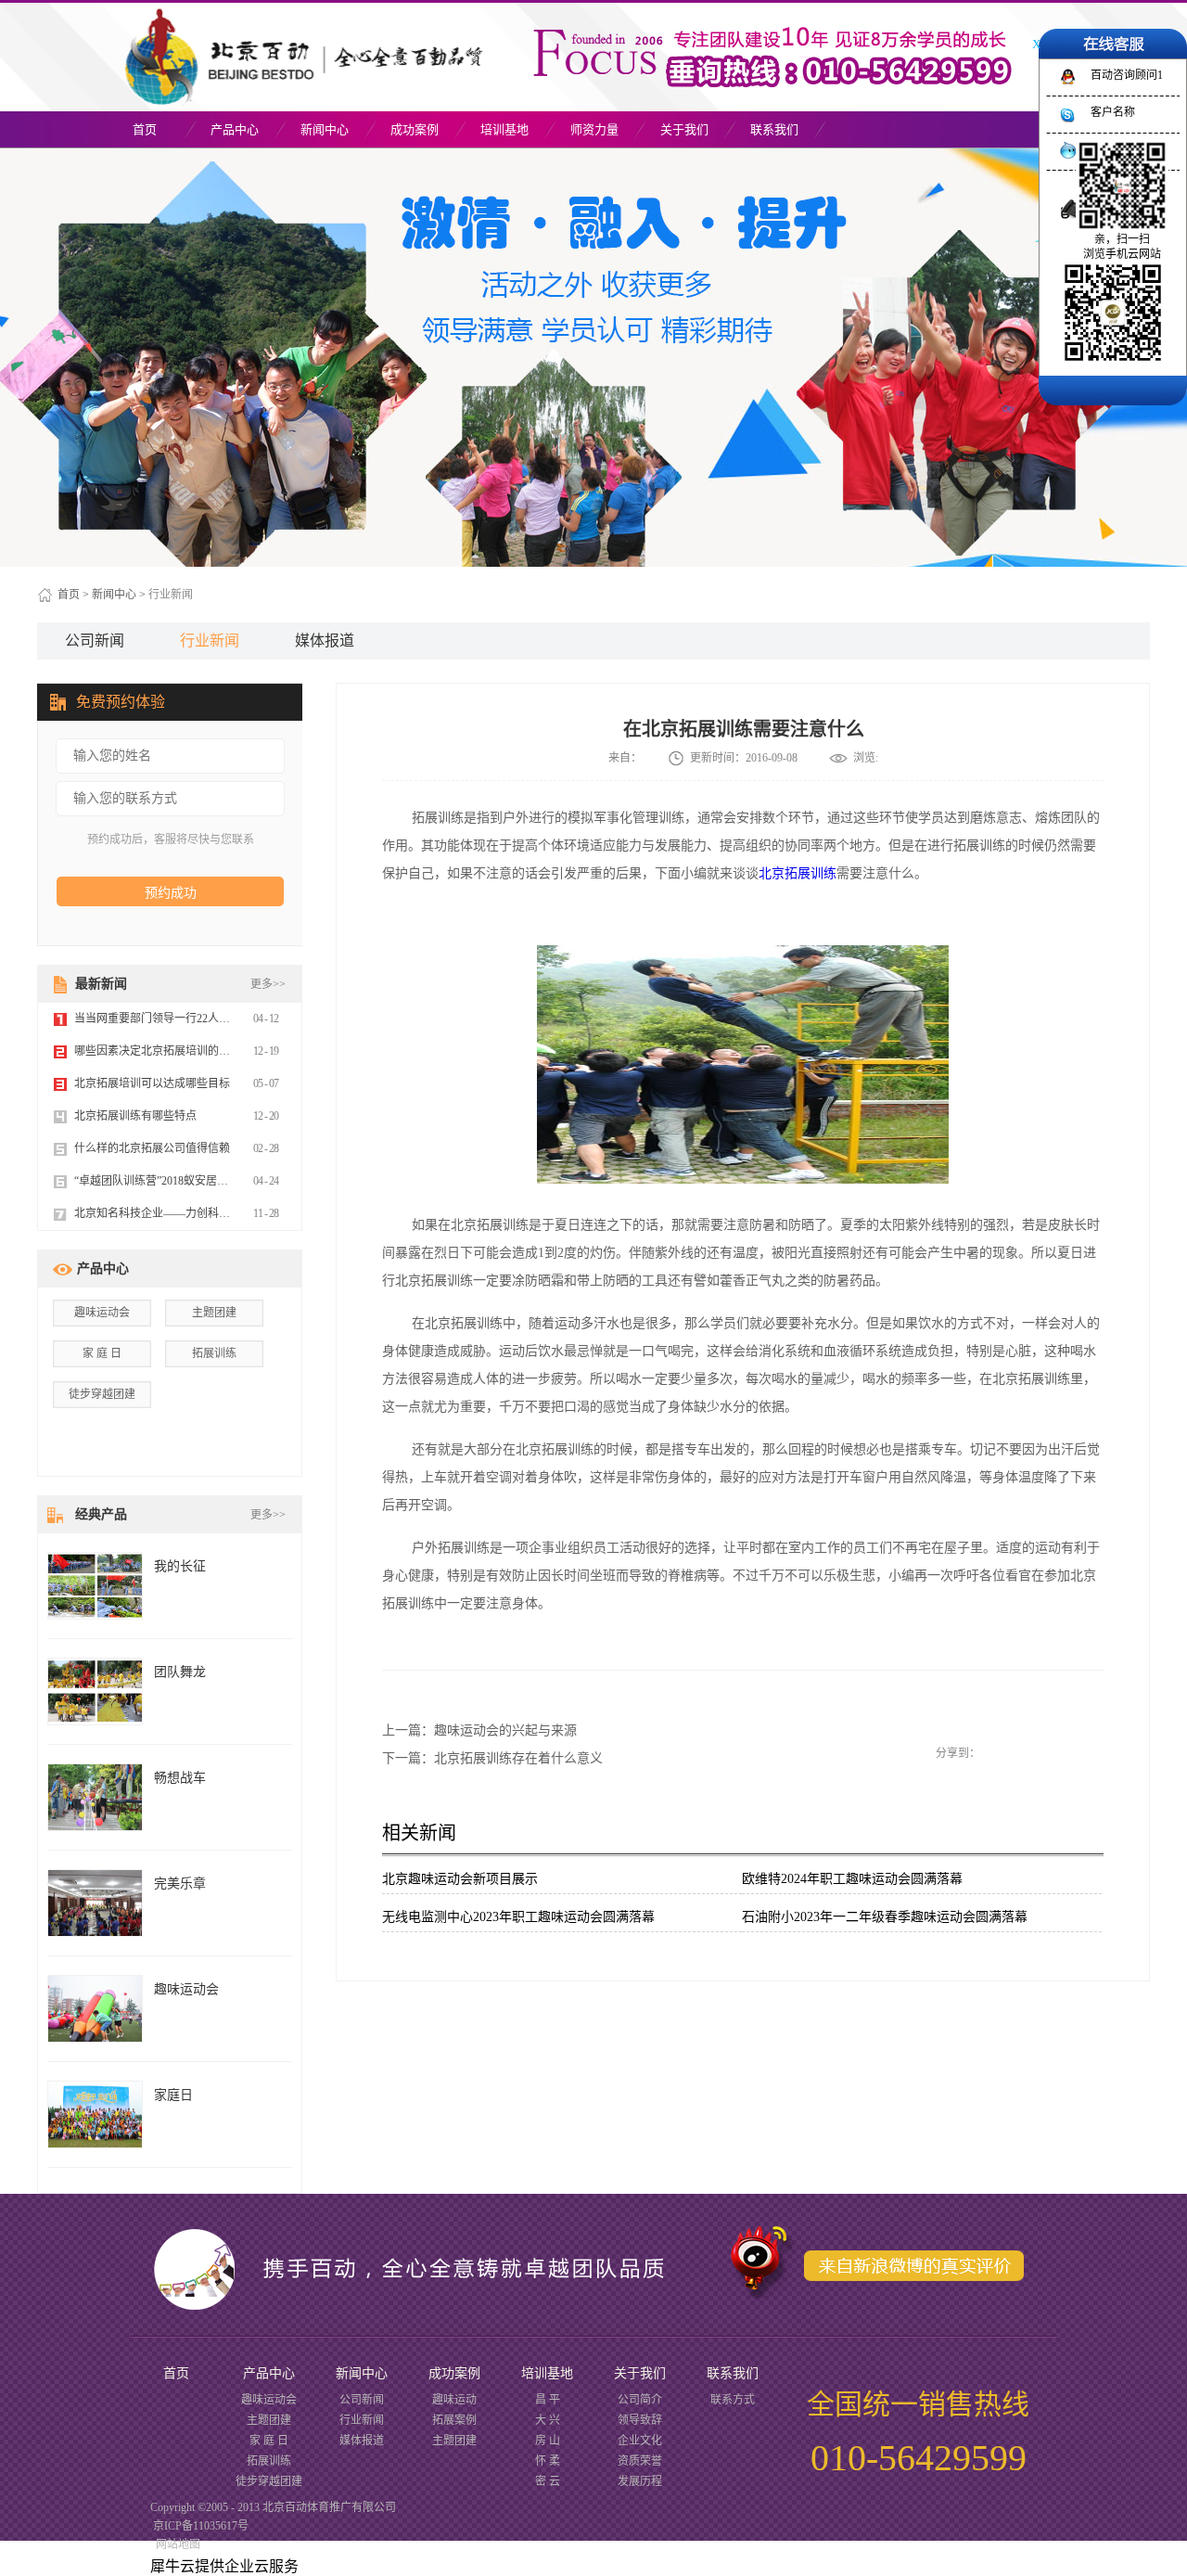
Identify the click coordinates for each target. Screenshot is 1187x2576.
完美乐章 (180, 1884)
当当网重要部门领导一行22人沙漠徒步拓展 (180, 1019)
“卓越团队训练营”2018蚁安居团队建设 (168, 1181)
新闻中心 (114, 595)
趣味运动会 (102, 1313)
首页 (145, 129)
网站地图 (175, 2544)
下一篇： (492, 1758)
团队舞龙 (180, 1672)
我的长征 (180, 1566)
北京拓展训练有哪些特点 (135, 1116)
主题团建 (214, 1313)
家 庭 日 (102, 1353)
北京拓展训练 (798, 873)
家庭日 (173, 2095)
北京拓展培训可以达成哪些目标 (152, 1083)
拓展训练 (214, 1353)
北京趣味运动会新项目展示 (460, 1879)
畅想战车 (180, 1778)
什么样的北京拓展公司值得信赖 (152, 1148)
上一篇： (479, 1730)
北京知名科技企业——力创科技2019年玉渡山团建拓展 (208, 1213)
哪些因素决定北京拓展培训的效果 (158, 1051)
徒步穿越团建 (102, 1394)
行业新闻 (171, 595)
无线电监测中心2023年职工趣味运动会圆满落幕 (518, 1917)
